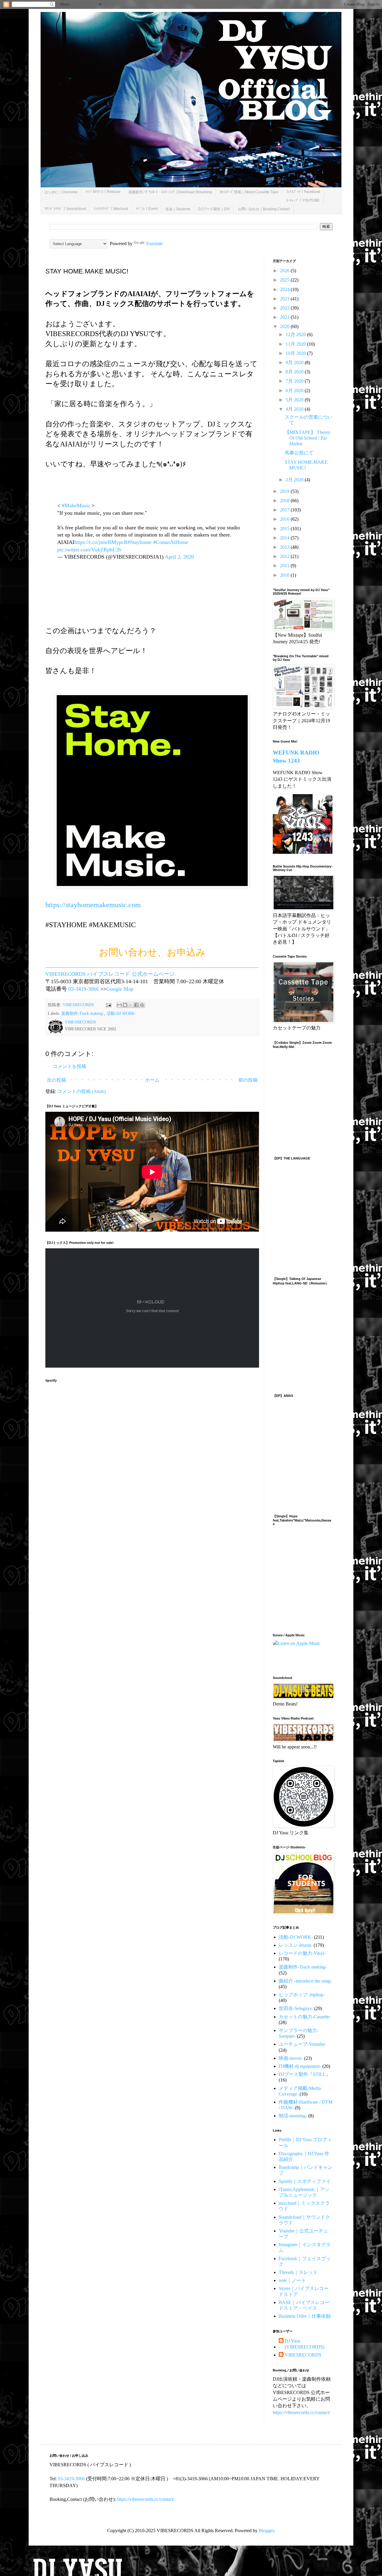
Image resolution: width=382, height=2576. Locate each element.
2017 (285, 510)
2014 (285, 538)
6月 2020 (295, 391)
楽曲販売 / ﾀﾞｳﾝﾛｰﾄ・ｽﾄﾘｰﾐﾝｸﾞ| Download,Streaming (170, 192)
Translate (154, 243)
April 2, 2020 (179, 557)
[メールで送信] (119, 1005)
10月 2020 (296, 353)
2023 (285, 299)
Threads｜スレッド (298, 2272)
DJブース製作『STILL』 (305, 2074)
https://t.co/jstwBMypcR (101, 542)
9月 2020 (295, 362)
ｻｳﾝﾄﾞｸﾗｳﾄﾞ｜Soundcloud (65, 209)
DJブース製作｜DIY (214, 209)
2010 (285, 575)
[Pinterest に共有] (142, 1005)
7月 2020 (295, 381)
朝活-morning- (293, 2116)
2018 (285, 501)
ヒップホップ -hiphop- (302, 1995)
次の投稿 (56, 1080)
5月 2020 (295, 400)
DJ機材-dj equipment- (300, 2066)
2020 (285, 326)
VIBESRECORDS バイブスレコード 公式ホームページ (110, 974)
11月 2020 (296, 344)
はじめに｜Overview (61, 192)
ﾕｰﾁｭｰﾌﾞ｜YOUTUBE (303, 200)
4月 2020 (295, 409)
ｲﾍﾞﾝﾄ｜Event (147, 209)
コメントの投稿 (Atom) (81, 1091)
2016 (285, 519)
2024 (285, 289)
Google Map (120, 989)
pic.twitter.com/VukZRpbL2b (89, 550)
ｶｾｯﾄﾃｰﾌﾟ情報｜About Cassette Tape (249, 192)
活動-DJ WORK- (121, 1013)
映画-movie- (291, 2058)
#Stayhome (140, 542)
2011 (285, 566)
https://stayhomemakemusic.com (93, 905)
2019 (285, 491)
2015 (285, 529)
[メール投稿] (108, 1005)
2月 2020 (295, 480)
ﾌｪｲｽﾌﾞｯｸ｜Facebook (303, 192)
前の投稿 (248, 1080)
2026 (285, 271)
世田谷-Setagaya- (296, 2008)
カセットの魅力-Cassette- (305, 2017)
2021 (285, 317)
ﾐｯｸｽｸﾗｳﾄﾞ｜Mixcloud (111, 209)
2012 (285, 556)
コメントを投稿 (70, 1066)
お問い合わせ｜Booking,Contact (264, 209)
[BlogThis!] (125, 1005)
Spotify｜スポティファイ (305, 2181)
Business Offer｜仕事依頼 (305, 2316)
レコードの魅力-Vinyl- (302, 1953)
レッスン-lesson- (296, 1945)
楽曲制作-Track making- (83, 1013)
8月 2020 (295, 372)
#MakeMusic (76, 505)
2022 (285, 308)
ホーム (152, 1080)
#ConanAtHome (171, 542)
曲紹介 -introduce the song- (305, 1981)
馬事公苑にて (299, 453)
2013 (285, 547)
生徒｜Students (178, 209)
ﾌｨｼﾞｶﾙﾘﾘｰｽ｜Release (103, 192)
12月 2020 (296, 334)
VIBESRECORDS (303, 2355)
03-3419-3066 (84, 989)
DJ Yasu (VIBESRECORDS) (305, 2344)
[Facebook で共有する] (136, 1005)
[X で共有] (131, 1005)
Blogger (266, 2531)
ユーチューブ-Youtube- (302, 2044)
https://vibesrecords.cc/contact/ (301, 2412)
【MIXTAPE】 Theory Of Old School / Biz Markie (308, 438)
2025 (285, 280)
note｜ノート (292, 2280)
